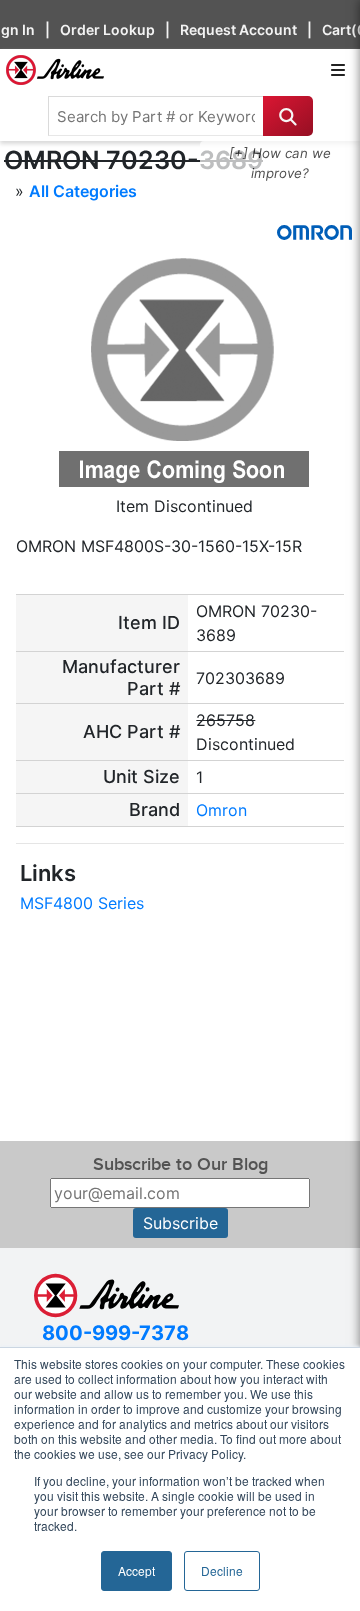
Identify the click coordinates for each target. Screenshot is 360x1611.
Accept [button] (136, 1570)
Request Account (238, 29)
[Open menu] (338, 70)
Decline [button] (222, 1570)
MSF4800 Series (82, 903)
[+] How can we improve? (280, 163)
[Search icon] (288, 116)
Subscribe (180, 1223)
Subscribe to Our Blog (180, 1164)
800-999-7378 (115, 1333)
